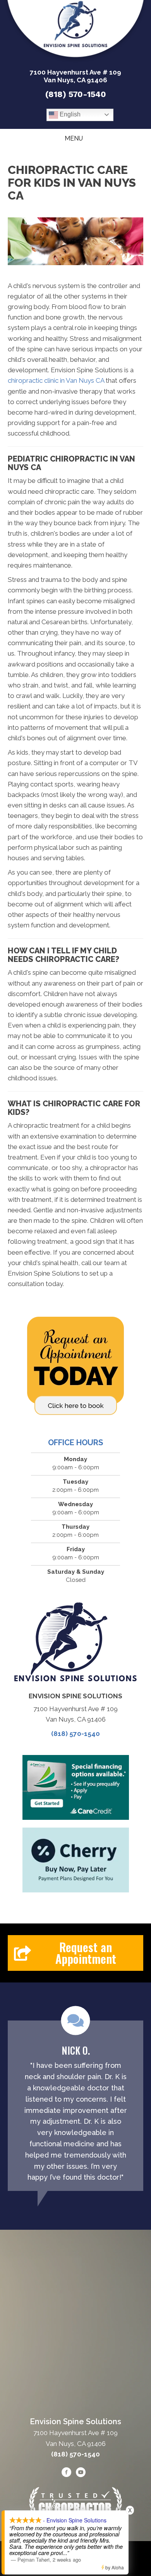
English (69, 114)
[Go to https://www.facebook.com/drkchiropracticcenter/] (67, 2474)
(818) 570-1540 (76, 94)
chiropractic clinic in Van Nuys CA (56, 380)
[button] (75, 1953)
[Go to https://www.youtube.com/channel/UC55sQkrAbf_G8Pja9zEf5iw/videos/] (81, 2474)
